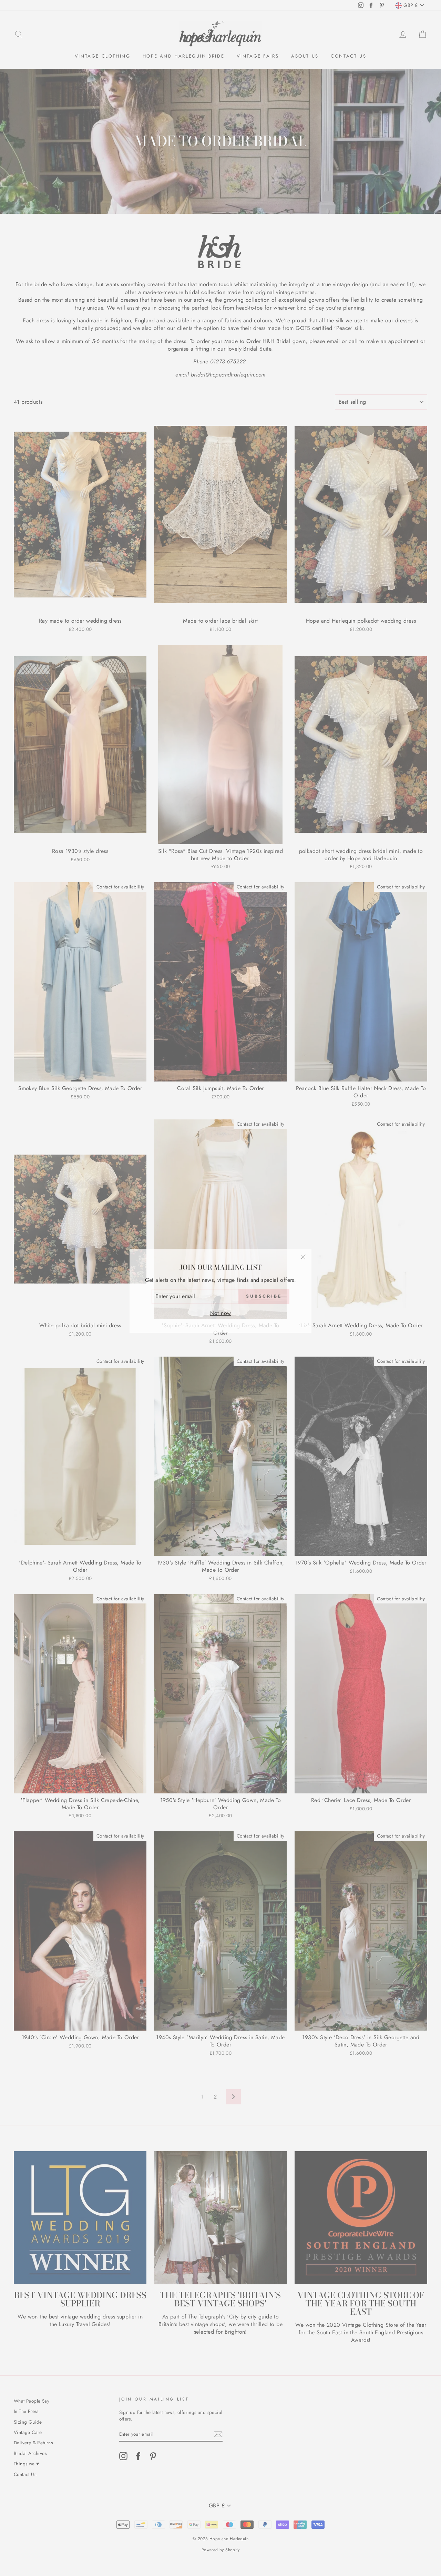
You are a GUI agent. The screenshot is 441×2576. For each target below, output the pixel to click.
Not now (221, 1310)
